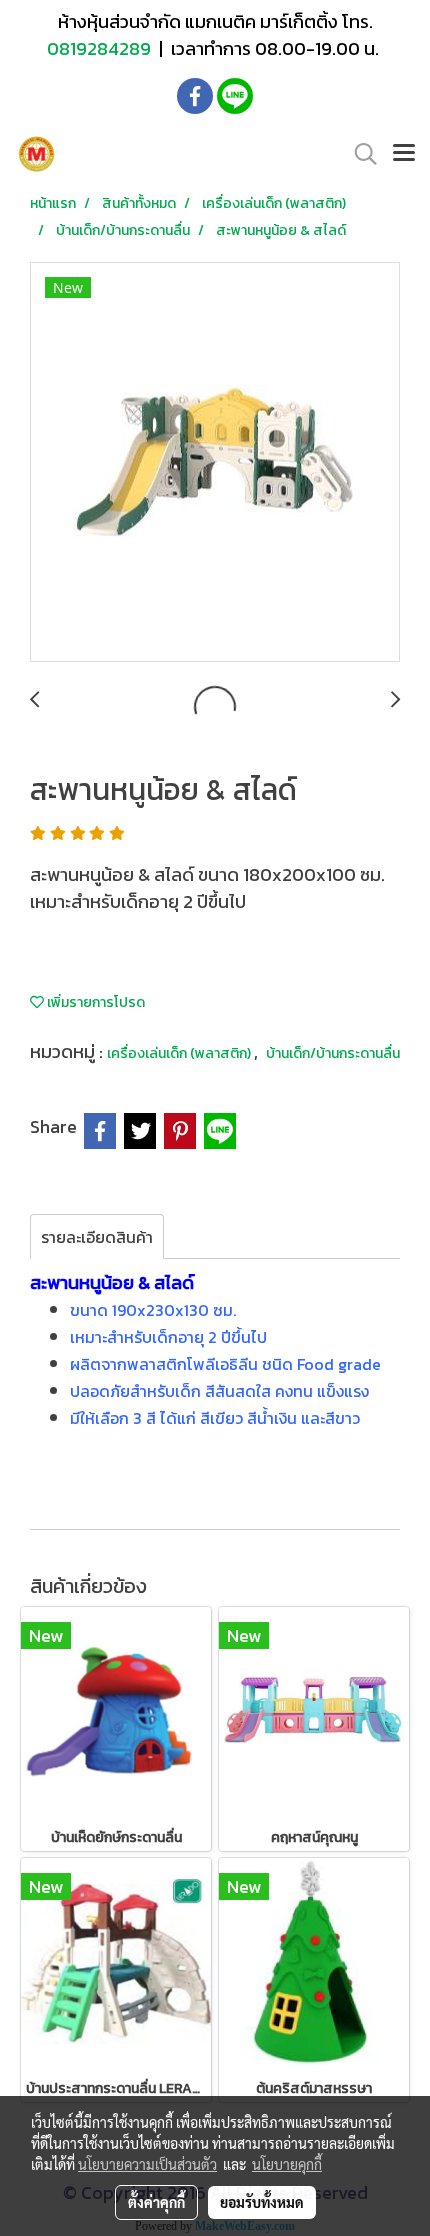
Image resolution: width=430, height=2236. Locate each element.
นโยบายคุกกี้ (287, 2164)
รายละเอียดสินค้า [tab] (97, 1237)
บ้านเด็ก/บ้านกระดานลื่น (333, 1053)
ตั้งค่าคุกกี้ (156, 2202)
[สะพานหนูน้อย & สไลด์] (215, 463)
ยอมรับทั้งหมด (262, 2202)
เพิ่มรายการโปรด (94, 1002)
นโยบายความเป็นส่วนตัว (147, 2164)
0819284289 (101, 48)
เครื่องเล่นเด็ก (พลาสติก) (180, 1053)
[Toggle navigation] (404, 154)
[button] (359, 154)
